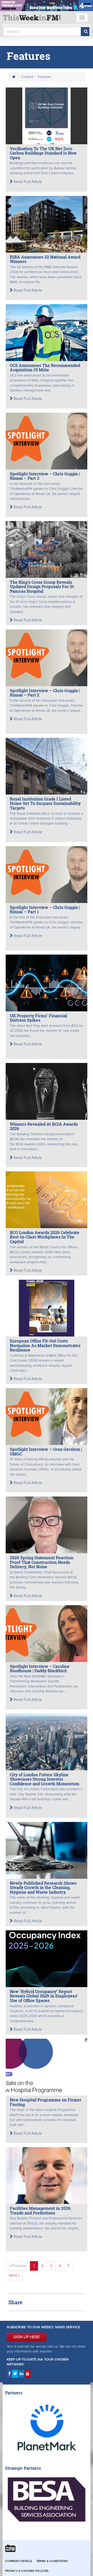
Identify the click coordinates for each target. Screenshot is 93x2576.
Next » (14, 2275)
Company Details (19, 2561)
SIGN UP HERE (27, 2337)
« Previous (18, 2266)
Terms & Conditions (52, 2561)
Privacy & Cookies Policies (27, 2571)
